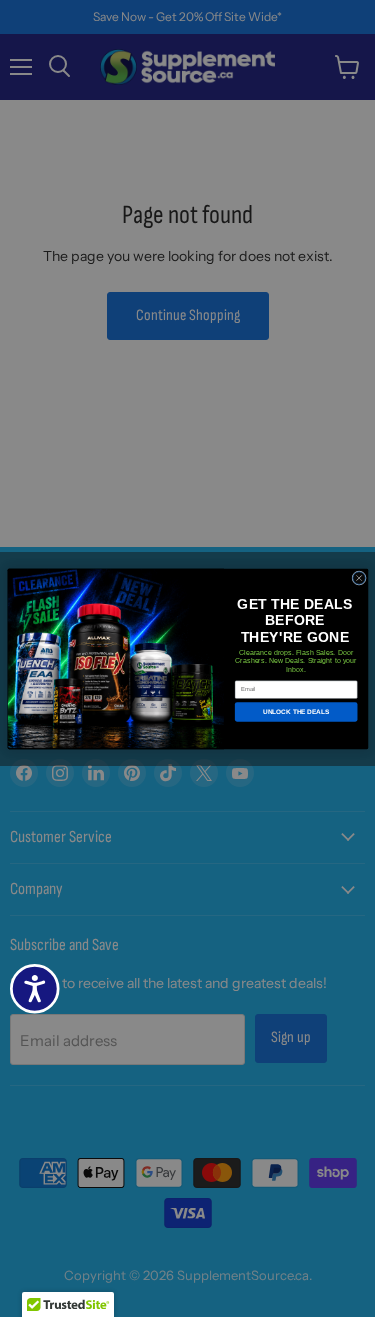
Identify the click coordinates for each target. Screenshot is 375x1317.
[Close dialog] (358, 577)
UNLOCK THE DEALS (296, 711)
